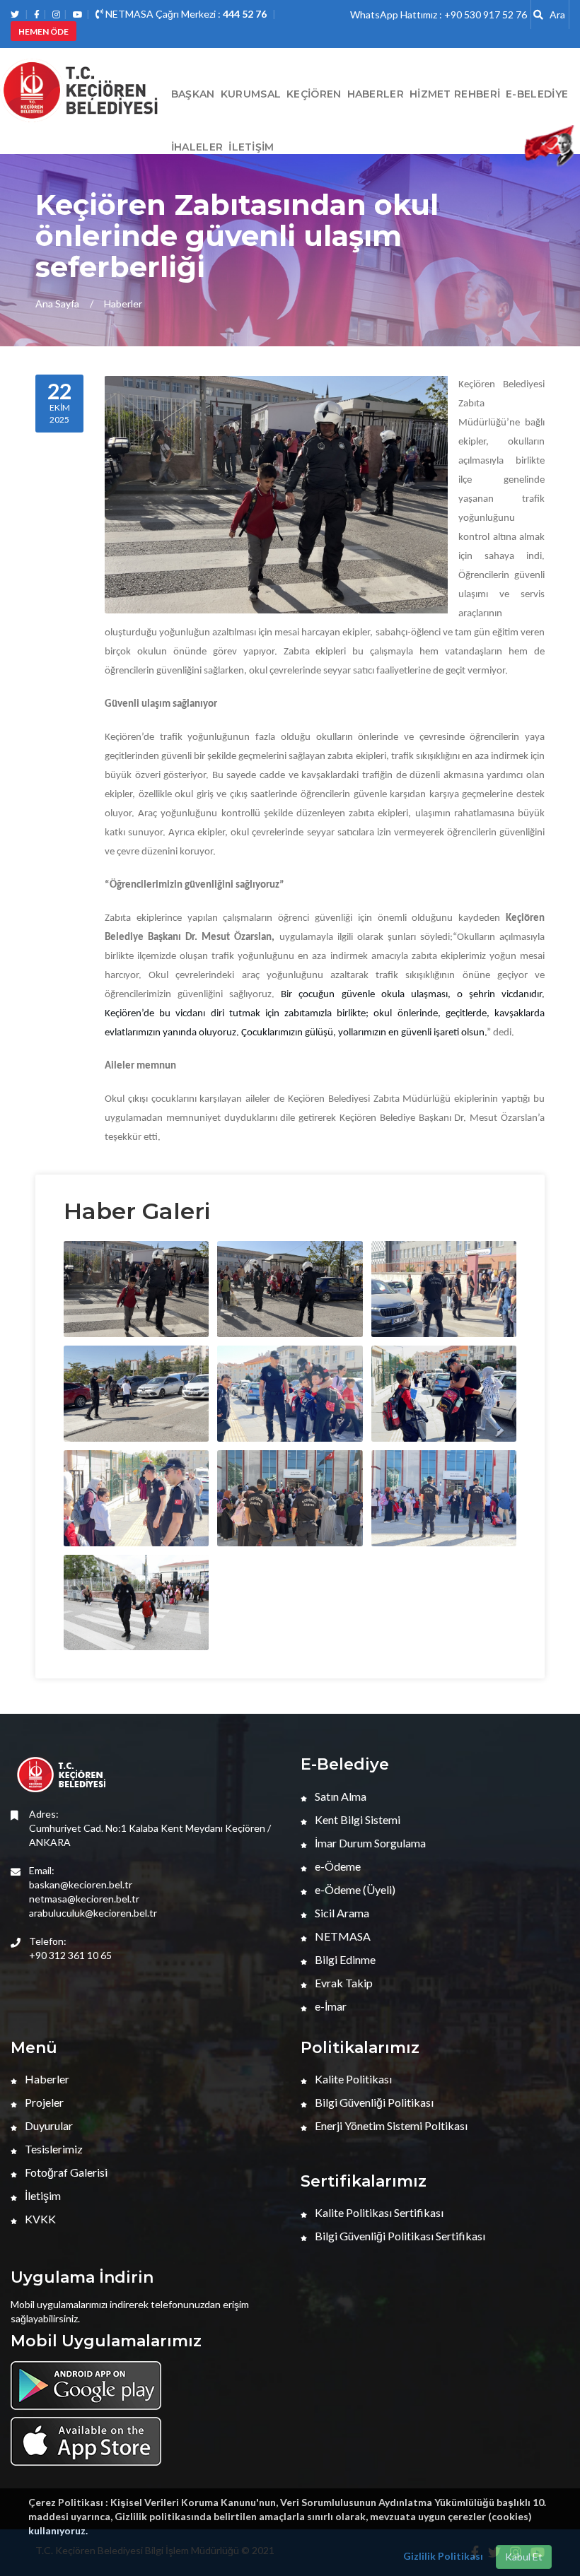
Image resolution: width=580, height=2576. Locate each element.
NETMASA (342, 1936)
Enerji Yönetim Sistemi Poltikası (390, 2125)
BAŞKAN (193, 94)
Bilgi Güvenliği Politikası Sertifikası (399, 2236)
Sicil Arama (341, 1913)
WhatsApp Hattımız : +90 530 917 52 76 (439, 14)
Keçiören (314, 94)
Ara (554, 14)
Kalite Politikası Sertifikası (378, 2212)
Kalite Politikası (352, 2079)
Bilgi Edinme (344, 1959)
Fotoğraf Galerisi (65, 2172)
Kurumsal (251, 94)
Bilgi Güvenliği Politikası (373, 2102)
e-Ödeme (337, 1866)
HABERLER (376, 94)
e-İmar (330, 2006)
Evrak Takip (343, 1983)
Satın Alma (340, 1796)
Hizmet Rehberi (455, 94)
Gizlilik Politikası (443, 2556)
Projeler (43, 2102)
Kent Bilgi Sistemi (356, 1819)
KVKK (39, 2219)
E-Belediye (537, 94)
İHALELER (197, 147)
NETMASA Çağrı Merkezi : (185, 14)
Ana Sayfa (57, 304)
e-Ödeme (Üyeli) (354, 1889)
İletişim (251, 147)
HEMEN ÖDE (43, 31)
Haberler (123, 304)
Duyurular (48, 2125)
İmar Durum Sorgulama (369, 1843)
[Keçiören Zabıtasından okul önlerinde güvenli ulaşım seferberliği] (83, 1289)
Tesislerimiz (53, 2149)
